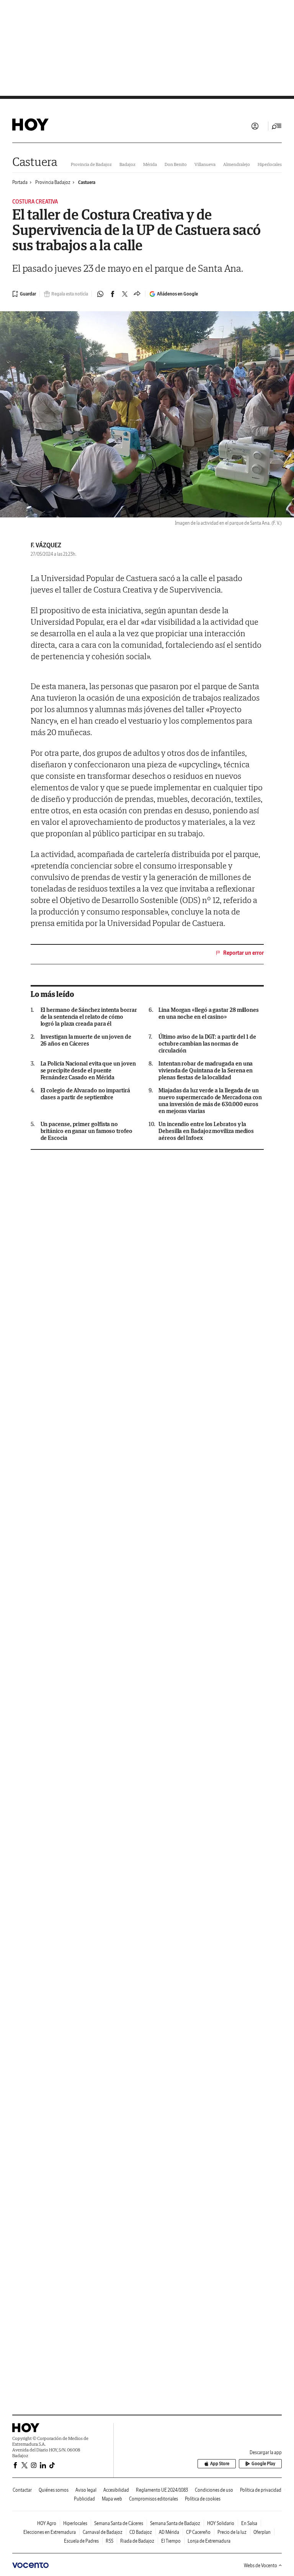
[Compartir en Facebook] (113, 294)
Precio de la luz (232, 2532)
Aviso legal (86, 2490)
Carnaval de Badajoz (103, 2532)
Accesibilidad (116, 2490)
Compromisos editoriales (154, 2499)
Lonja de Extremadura (209, 2541)
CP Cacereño (198, 2532)
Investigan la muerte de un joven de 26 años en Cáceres (86, 1040)
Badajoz (127, 164)
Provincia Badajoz (53, 182)
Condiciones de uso (214, 2490)
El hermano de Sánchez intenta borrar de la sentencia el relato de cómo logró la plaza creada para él (89, 1017)
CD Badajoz (141, 2532)
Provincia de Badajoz (91, 164)
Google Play (263, 2464)
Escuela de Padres (81, 2541)
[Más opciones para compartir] (137, 294)
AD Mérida (169, 2532)
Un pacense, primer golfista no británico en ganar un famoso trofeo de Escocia (87, 1131)
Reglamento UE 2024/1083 (162, 2490)
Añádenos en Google (177, 294)
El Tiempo (171, 2541)
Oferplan (262, 2532)
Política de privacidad (261, 2490)
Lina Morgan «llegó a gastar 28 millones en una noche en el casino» (209, 1013)
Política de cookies (203, 2499)
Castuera (35, 162)
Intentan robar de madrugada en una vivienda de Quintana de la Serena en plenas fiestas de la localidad (206, 1070)
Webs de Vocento (261, 2565)
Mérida (150, 164)
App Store (220, 2464)
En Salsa (249, 2523)
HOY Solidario (221, 2523)
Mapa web (112, 2499)
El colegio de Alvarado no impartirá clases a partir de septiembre (85, 1094)
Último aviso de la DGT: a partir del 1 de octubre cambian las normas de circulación (207, 1044)
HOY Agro (47, 2523)
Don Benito (176, 164)
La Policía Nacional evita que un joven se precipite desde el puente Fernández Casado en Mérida (88, 1070)
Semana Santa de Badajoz (175, 2523)
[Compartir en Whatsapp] (100, 294)
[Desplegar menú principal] (277, 126)
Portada (20, 182)
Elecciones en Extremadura (50, 2532)
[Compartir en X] (125, 294)
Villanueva (205, 164)
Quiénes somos (54, 2490)
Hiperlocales (270, 164)
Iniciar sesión (255, 126)
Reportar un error (243, 953)
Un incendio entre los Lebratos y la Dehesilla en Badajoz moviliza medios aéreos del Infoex (206, 1131)
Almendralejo (237, 164)
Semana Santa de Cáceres (119, 2523)
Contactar (22, 2490)
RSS (109, 2541)
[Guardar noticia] (24, 294)
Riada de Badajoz (137, 2541)
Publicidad (84, 2499)
